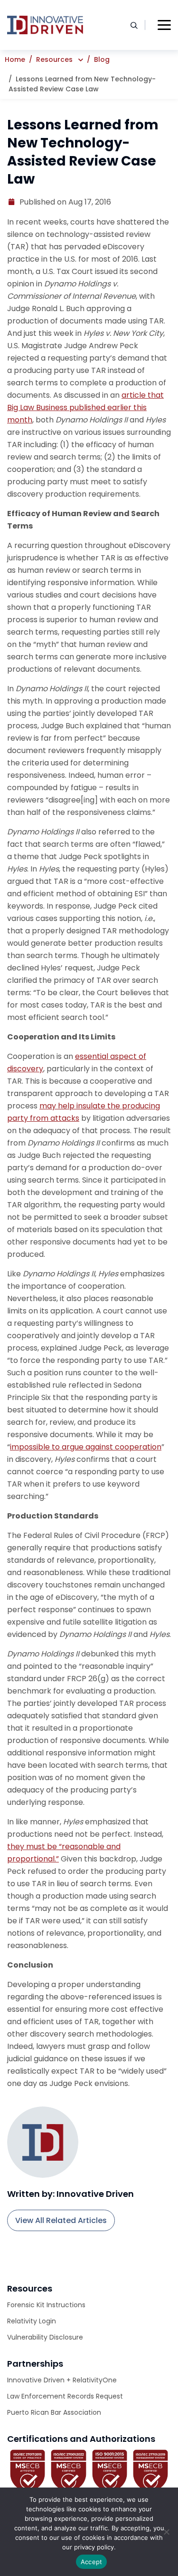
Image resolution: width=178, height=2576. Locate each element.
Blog (102, 59)
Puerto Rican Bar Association (54, 2412)
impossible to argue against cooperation (86, 1447)
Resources (54, 59)
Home (15, 59)
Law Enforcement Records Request (65, 2396)
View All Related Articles (61, 2220)
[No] (166, 2532)
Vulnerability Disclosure (45, 2337)
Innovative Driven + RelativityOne (62, 2380)
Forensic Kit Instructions (46, 2305)
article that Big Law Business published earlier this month (85, 407)
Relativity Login (32, 2321)
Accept (92, 2562)
